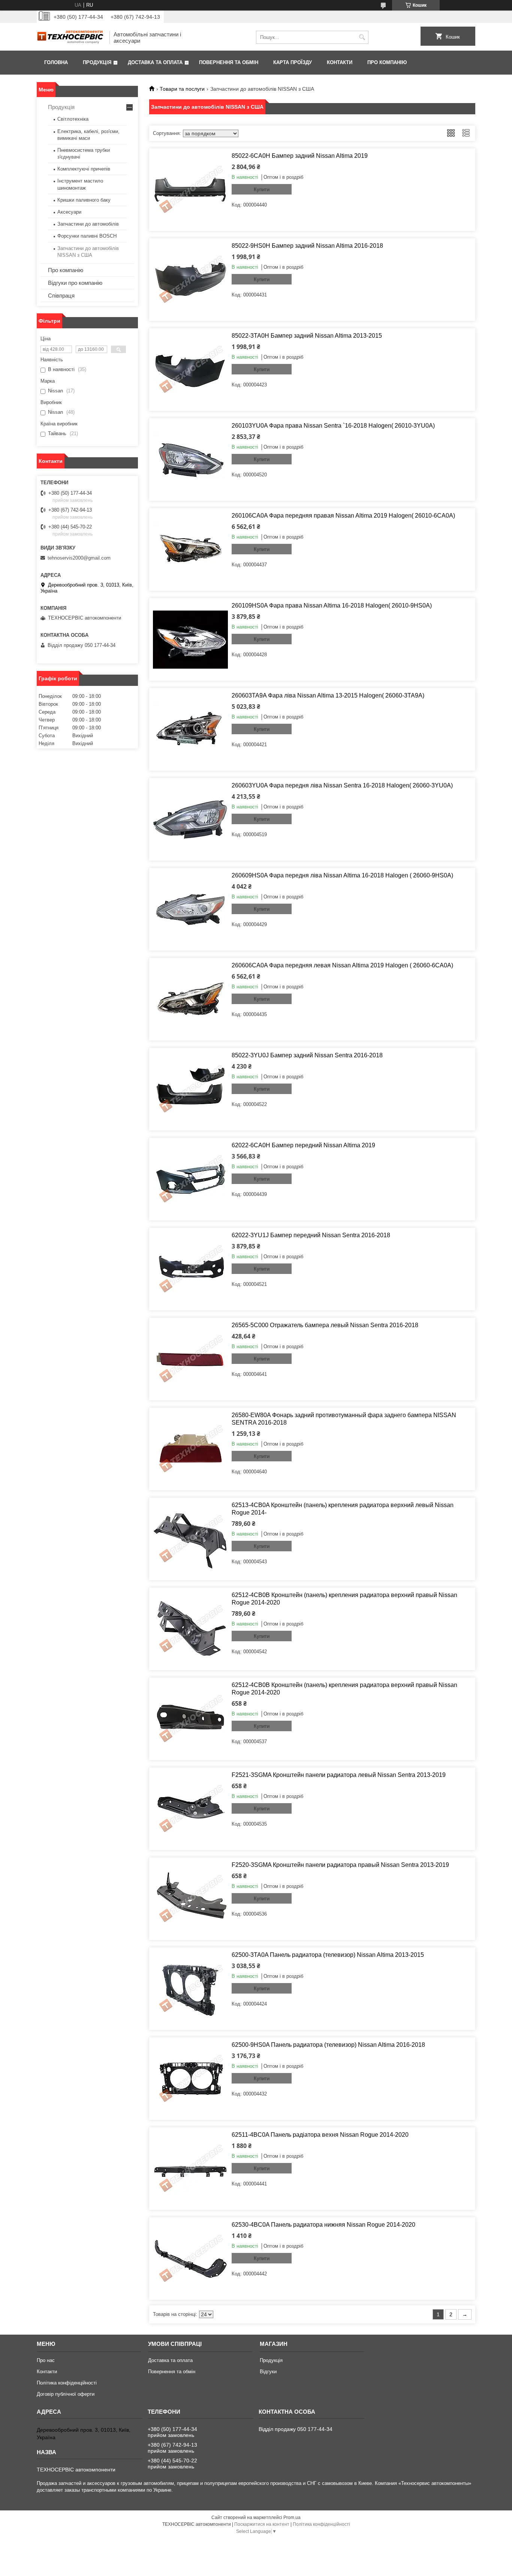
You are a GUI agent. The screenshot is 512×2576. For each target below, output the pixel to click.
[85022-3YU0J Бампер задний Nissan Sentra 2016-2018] (190, 1089)
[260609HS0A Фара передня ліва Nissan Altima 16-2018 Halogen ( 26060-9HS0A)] (190, 909)
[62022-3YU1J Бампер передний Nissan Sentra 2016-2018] (190, 1269)
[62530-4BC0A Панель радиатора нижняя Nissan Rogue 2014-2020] (190, 2259)
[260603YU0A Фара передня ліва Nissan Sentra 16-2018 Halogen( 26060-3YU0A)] (190, 819)
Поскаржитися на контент (262, 2524)
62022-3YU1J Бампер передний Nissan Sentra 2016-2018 (311, 1235)
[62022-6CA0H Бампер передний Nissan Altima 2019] (190, 1179)
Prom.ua (292, 2518)
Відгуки (268, 2372)
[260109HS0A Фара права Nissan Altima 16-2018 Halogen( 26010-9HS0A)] (190, 639)
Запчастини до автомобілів (88, 224)
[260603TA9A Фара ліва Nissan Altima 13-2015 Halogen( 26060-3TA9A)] (190, 729)
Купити (262, 189)
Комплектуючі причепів (84, 169)
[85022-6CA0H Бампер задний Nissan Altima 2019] (190, 190)
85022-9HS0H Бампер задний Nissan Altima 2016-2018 (307, 246)
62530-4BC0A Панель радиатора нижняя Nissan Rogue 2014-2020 (323, 2225)
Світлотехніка (73, 119)
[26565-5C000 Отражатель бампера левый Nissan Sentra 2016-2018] (190, 1359)
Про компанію (387, 62)
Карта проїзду (293, 62)
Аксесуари (69, 212)
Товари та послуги (182, 89)
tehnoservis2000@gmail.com (79, 558)
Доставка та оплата (155, 62)
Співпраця (61, 296)
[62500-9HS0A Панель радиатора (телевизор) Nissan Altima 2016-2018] (190, 2079)
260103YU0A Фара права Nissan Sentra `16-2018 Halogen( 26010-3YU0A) (333, 426)
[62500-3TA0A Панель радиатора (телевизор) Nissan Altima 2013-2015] (190, 1989)
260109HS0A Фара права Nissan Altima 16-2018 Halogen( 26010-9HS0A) (332, 605)
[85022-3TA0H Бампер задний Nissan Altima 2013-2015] (190, 370)
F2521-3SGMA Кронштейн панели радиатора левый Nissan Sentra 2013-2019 (339, 1775)
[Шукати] (362, 37)
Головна (56, 62)
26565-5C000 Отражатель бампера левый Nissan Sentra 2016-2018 (325, 1325)
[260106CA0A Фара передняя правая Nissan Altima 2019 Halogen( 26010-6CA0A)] (190, 549)
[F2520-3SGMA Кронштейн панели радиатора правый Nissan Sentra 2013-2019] (190, 1899)
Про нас (46, 2360)
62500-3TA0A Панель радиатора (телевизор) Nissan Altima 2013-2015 (328, 1955)
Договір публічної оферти (66, 2394)
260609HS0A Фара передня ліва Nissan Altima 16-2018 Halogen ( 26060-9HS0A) (342, 875)
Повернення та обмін (229, 62)
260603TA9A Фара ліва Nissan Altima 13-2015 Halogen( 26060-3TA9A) (328, 695)
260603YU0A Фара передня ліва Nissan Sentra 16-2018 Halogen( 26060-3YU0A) (342, 785)
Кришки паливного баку (84, 200)
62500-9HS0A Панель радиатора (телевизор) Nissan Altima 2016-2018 (328, 2045)
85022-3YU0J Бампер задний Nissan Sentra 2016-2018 (307, 1055)
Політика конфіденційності (67, 2383)
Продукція (97, 62)
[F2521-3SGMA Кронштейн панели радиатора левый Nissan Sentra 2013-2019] (190, 1809)
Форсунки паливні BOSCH (87, 236)
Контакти (340, 62)
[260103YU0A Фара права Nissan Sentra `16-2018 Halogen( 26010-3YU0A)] (190, 460)
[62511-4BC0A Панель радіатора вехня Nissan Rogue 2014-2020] (190, 2169)
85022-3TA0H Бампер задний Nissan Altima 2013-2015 (307, 336)
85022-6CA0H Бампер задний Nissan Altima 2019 (300, 156)
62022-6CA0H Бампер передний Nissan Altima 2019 (303, 1145)
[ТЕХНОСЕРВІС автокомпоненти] (70, 37)
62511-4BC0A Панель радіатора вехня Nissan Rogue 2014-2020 (320, 2135)
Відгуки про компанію (75, 283)
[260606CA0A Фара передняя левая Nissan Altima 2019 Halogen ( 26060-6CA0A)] (190, 999)
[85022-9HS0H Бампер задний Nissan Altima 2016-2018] (190, 280)
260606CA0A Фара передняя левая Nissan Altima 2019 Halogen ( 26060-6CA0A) (342, 965)
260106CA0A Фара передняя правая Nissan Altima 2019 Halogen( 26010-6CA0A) (343, 516)
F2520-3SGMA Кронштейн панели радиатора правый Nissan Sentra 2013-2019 (340, 1865)
